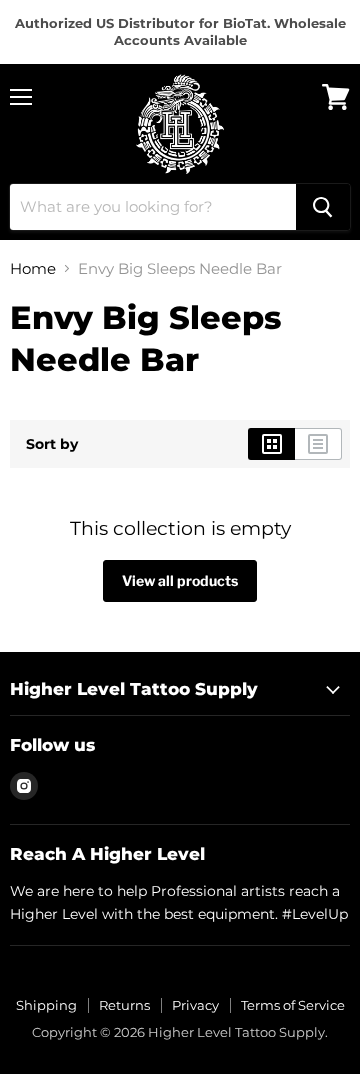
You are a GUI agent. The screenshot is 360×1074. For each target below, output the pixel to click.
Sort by (52, 444)
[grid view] (271, 444)
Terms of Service (293, 1005)
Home (33, 268)
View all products (180, 580)
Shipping (46, 1005)
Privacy (195, 1005)
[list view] (318, 444)
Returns (124, 1005)
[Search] (323, 207)
